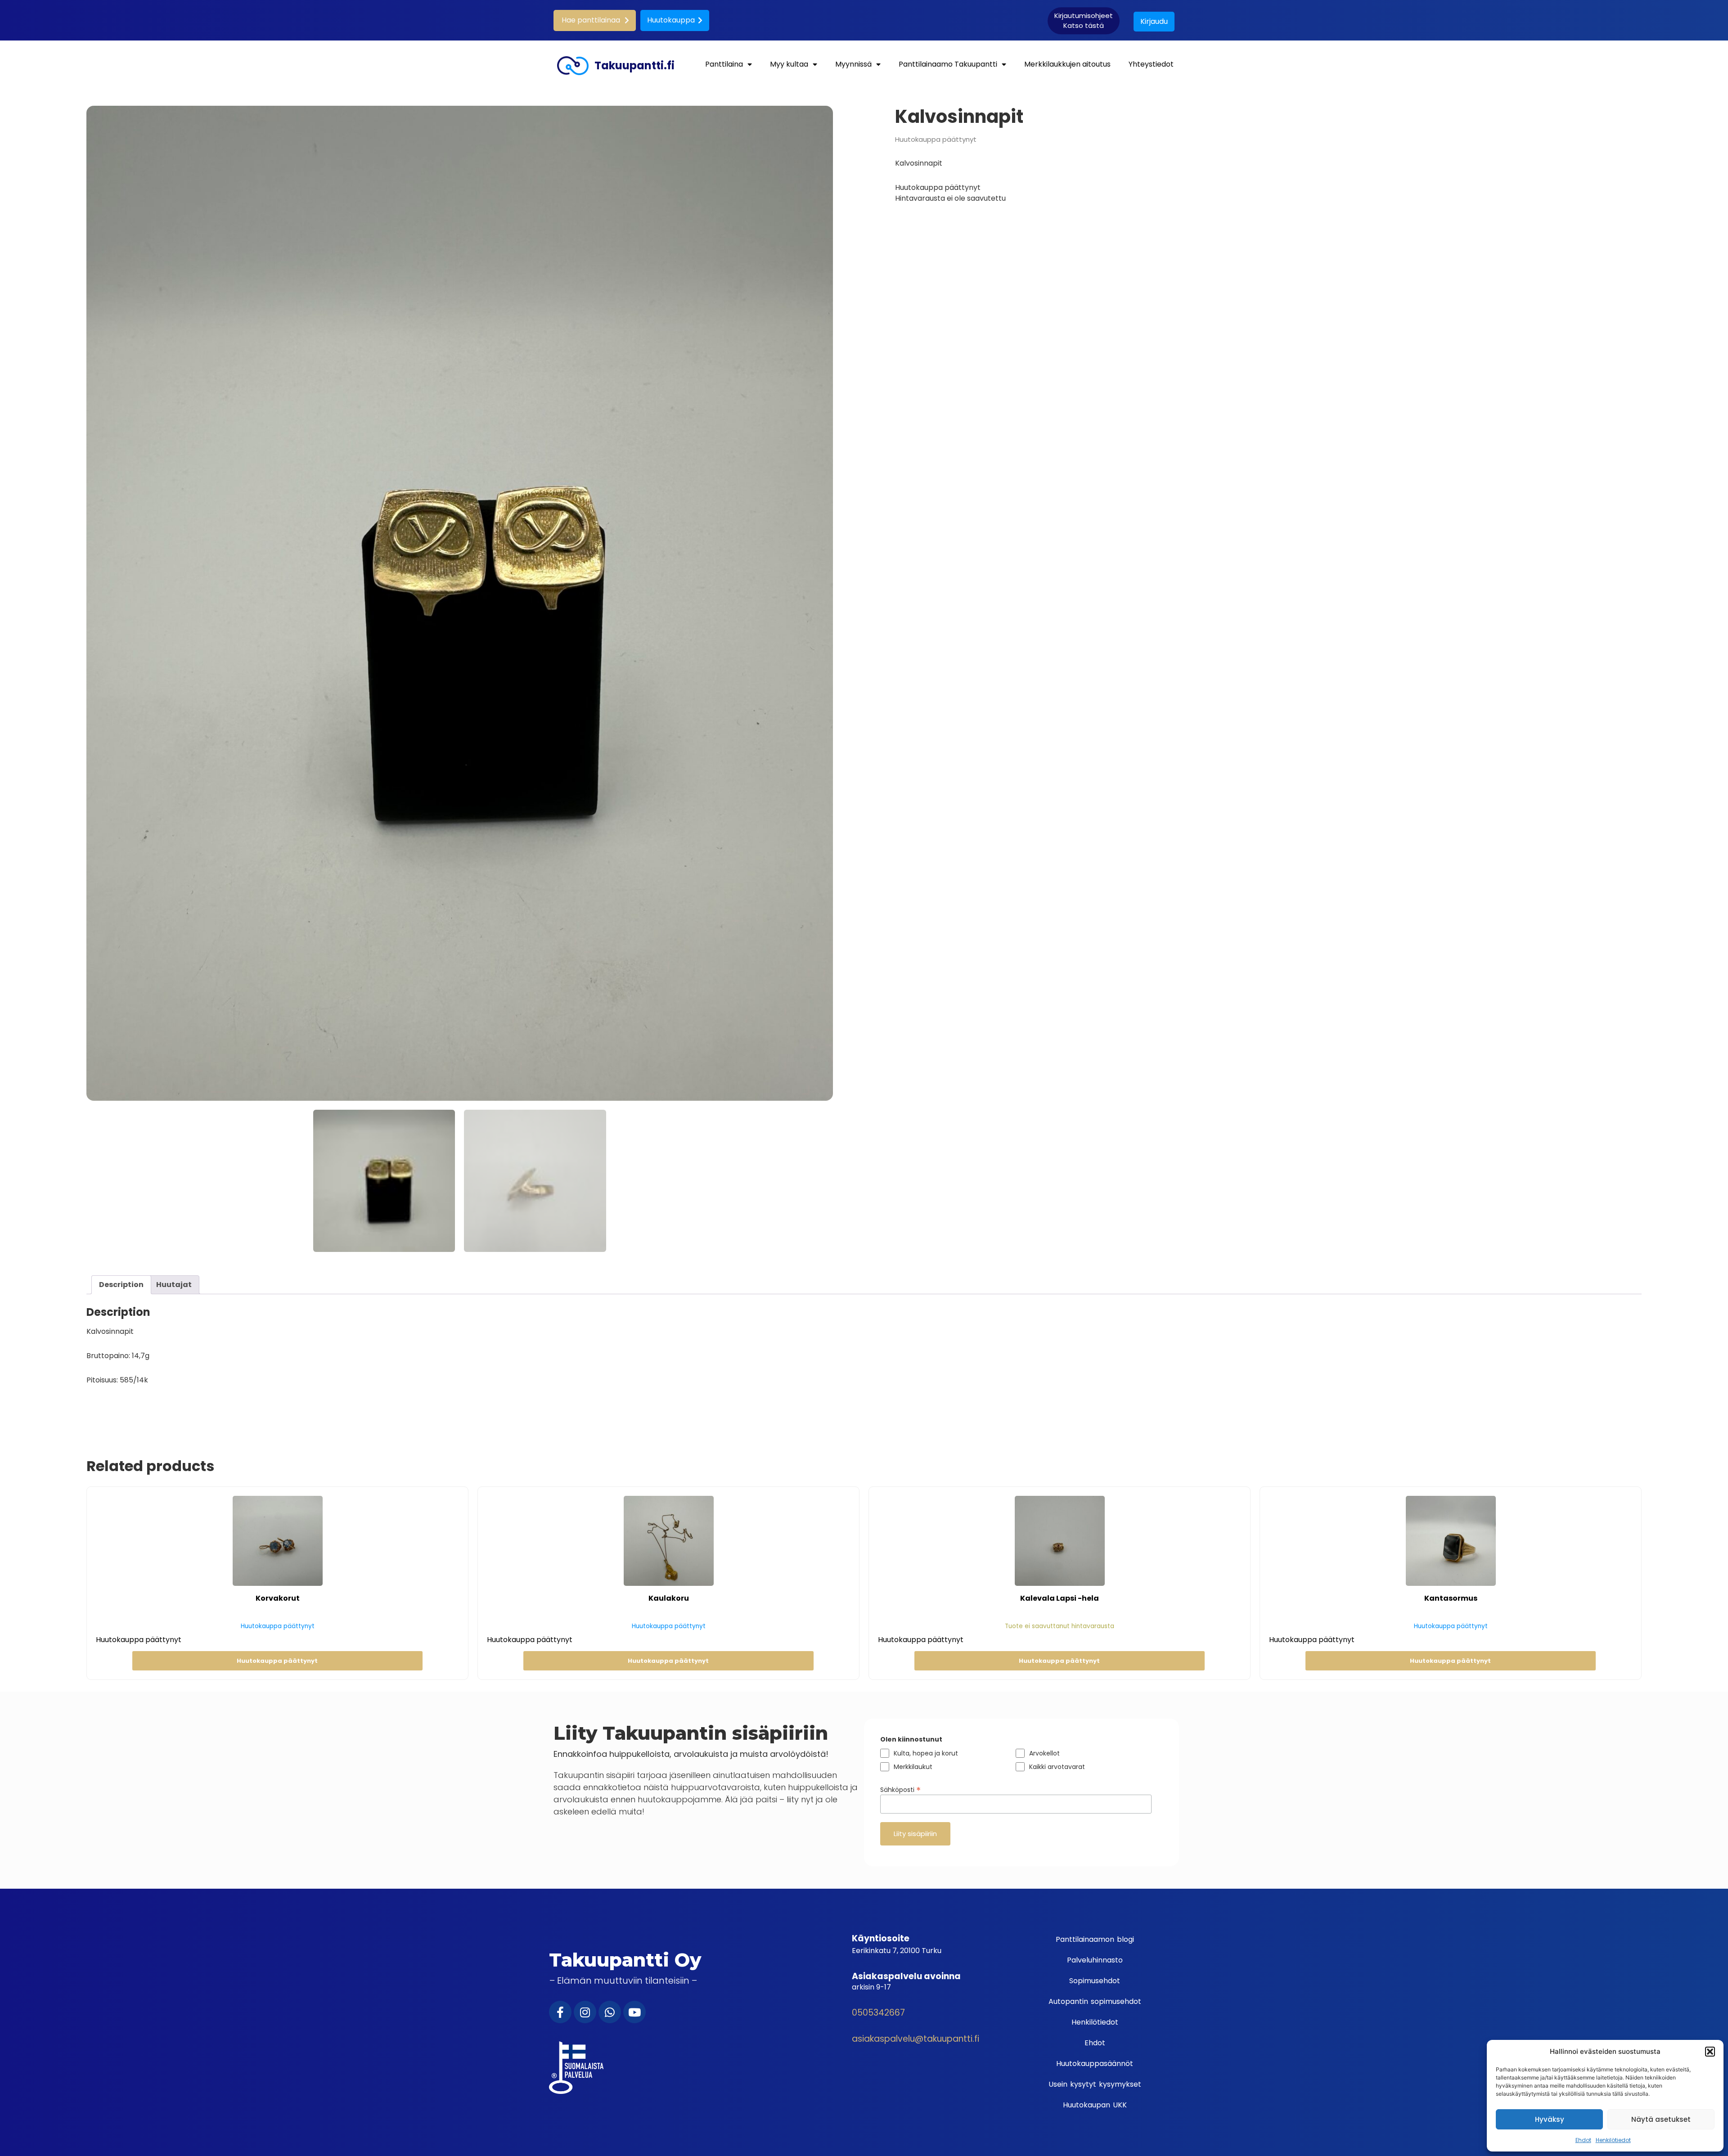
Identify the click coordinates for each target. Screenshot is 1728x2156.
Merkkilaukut (913, 1767)
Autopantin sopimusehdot (1095, 2001)
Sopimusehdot (1095, 1981)
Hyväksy (1550, 2119)
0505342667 (878, 2013)
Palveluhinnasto (1095, 1960)
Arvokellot (1044, 1753)
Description (121, 1285)
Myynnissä (853, 64)
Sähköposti (900, 1789)
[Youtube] (634, 2012)
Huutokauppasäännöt (1095, 2064)
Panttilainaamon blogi (1095, 1939)
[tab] (121, 1285)
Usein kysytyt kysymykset (1095, 2084)
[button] (1710, 2052)
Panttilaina (724, 64)
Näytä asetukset (1661, 2119)
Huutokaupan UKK (1095, 2105)
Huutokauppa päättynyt (277, 1661)
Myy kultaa (789, 64)
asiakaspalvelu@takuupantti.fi (916, 2039)
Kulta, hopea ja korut (926, 1753)
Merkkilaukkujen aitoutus (1067, 64)
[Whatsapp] (610, 2012)
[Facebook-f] (560, 2012)
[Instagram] (585, 2012)
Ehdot (1583, 2140)
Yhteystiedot (1151, 64)
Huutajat (174, 1285)
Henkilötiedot (1613, 2140)
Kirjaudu (1154, 21)
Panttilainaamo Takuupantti (948, 64)
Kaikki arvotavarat (1057, 1767)
